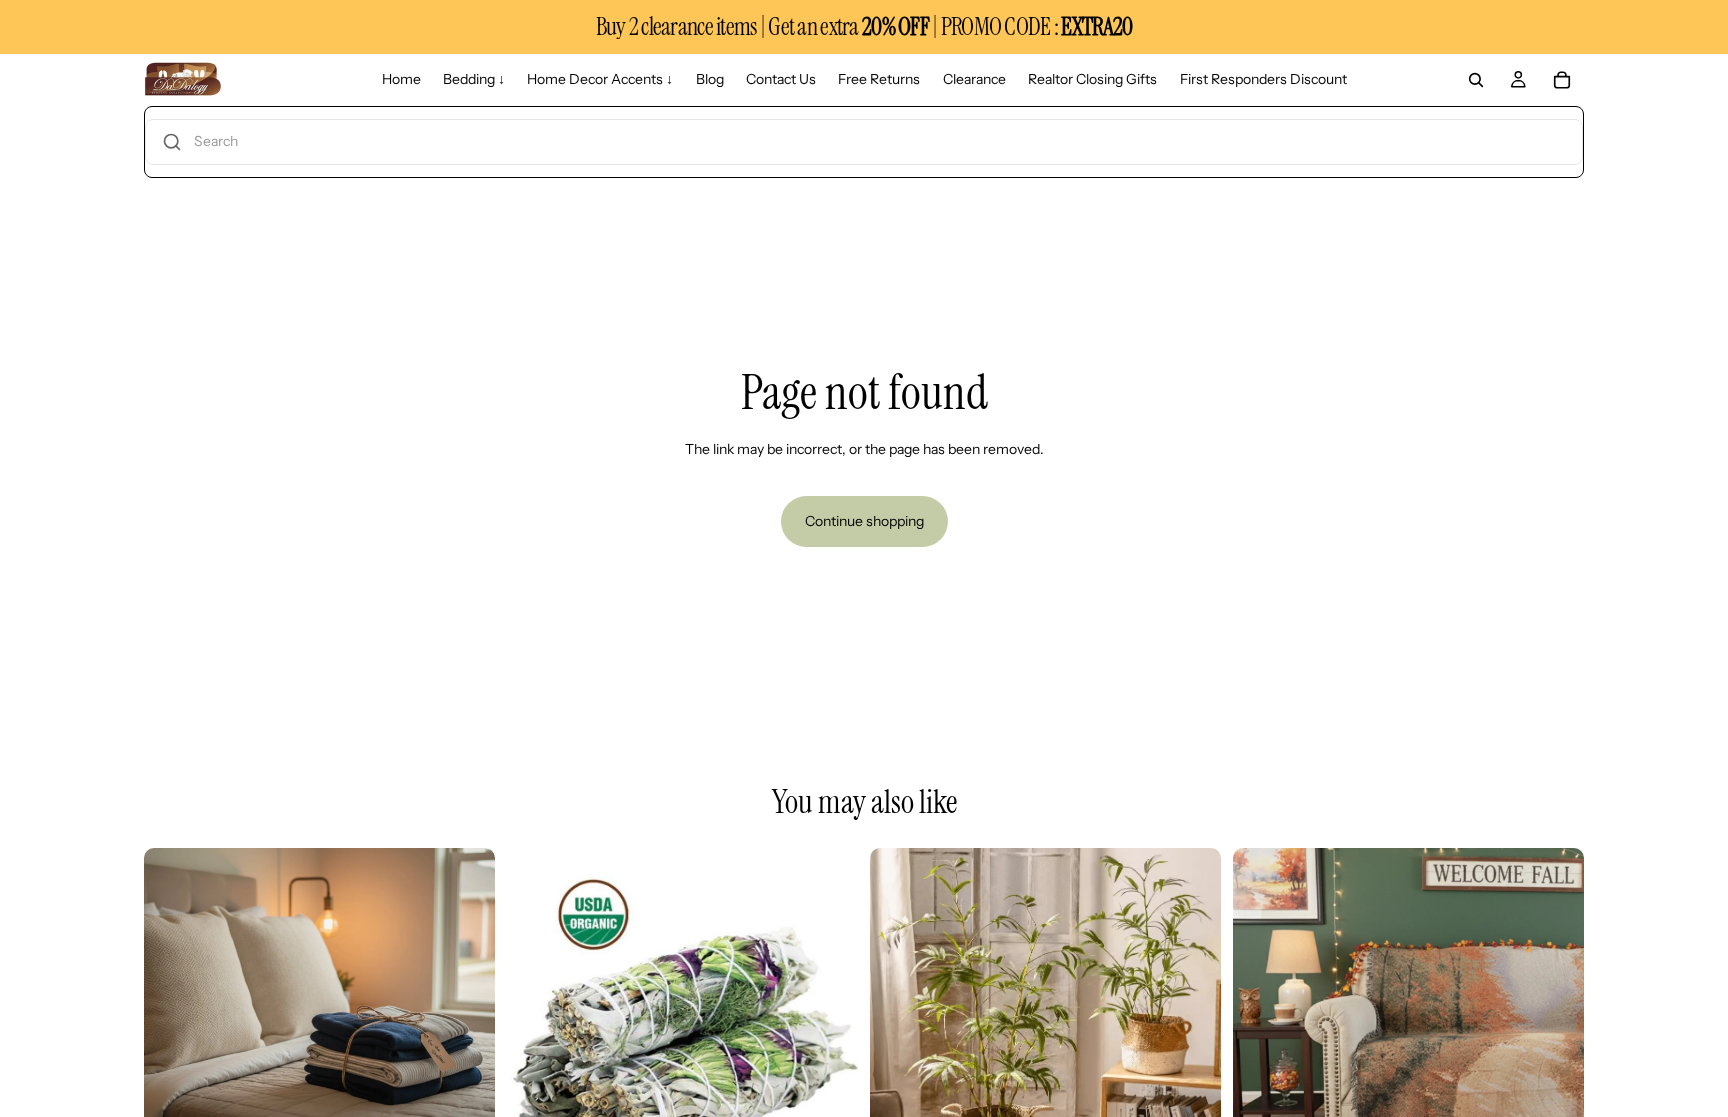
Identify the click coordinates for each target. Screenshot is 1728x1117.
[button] (864, 142)
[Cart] (1562, 80)
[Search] (1476, 80)
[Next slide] (465, 1023)
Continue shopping (864, 521)
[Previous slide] (174, 1023)
